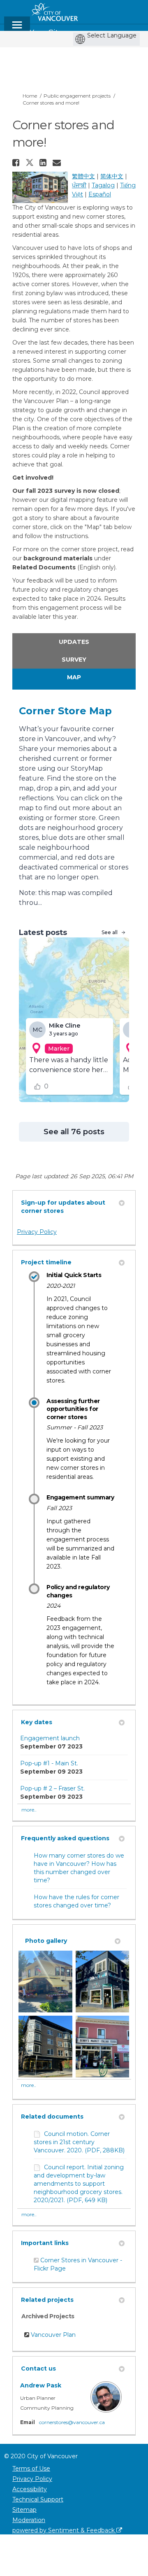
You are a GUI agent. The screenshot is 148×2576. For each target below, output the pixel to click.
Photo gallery (46, 1941)
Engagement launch (50, 1738)
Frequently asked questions (65, 1838)
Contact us (38, 2369)
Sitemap (24, 2510)
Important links (45, 2243)
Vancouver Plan (53, 2335)
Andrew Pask (41, 2385)
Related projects (47, 2300)
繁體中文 (83, 176)
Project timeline (46, 1262)
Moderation (29, 2520)
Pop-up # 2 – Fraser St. (52, 1788)
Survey (74, 660)
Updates (74, 642)
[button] (17, 163)
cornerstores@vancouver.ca (72, 2422)
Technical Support (38, 2499)
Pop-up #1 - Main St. (49, 1763)
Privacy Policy (37, 1232)
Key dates (37, 1722)
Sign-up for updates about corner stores (63, 1207)
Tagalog (103, 185)
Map (74, 677)
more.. (29, 1810)
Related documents (52, 2117)
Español (100, 194)
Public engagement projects (77, 96)
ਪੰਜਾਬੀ (79, 185)
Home (30, 96)
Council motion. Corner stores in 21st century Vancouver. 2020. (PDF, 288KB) (79, 2142)
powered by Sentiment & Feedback (64, 2530)
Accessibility (30, 2489)
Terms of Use (31, 2469)
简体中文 (112, 176)
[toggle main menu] (17, 29)
